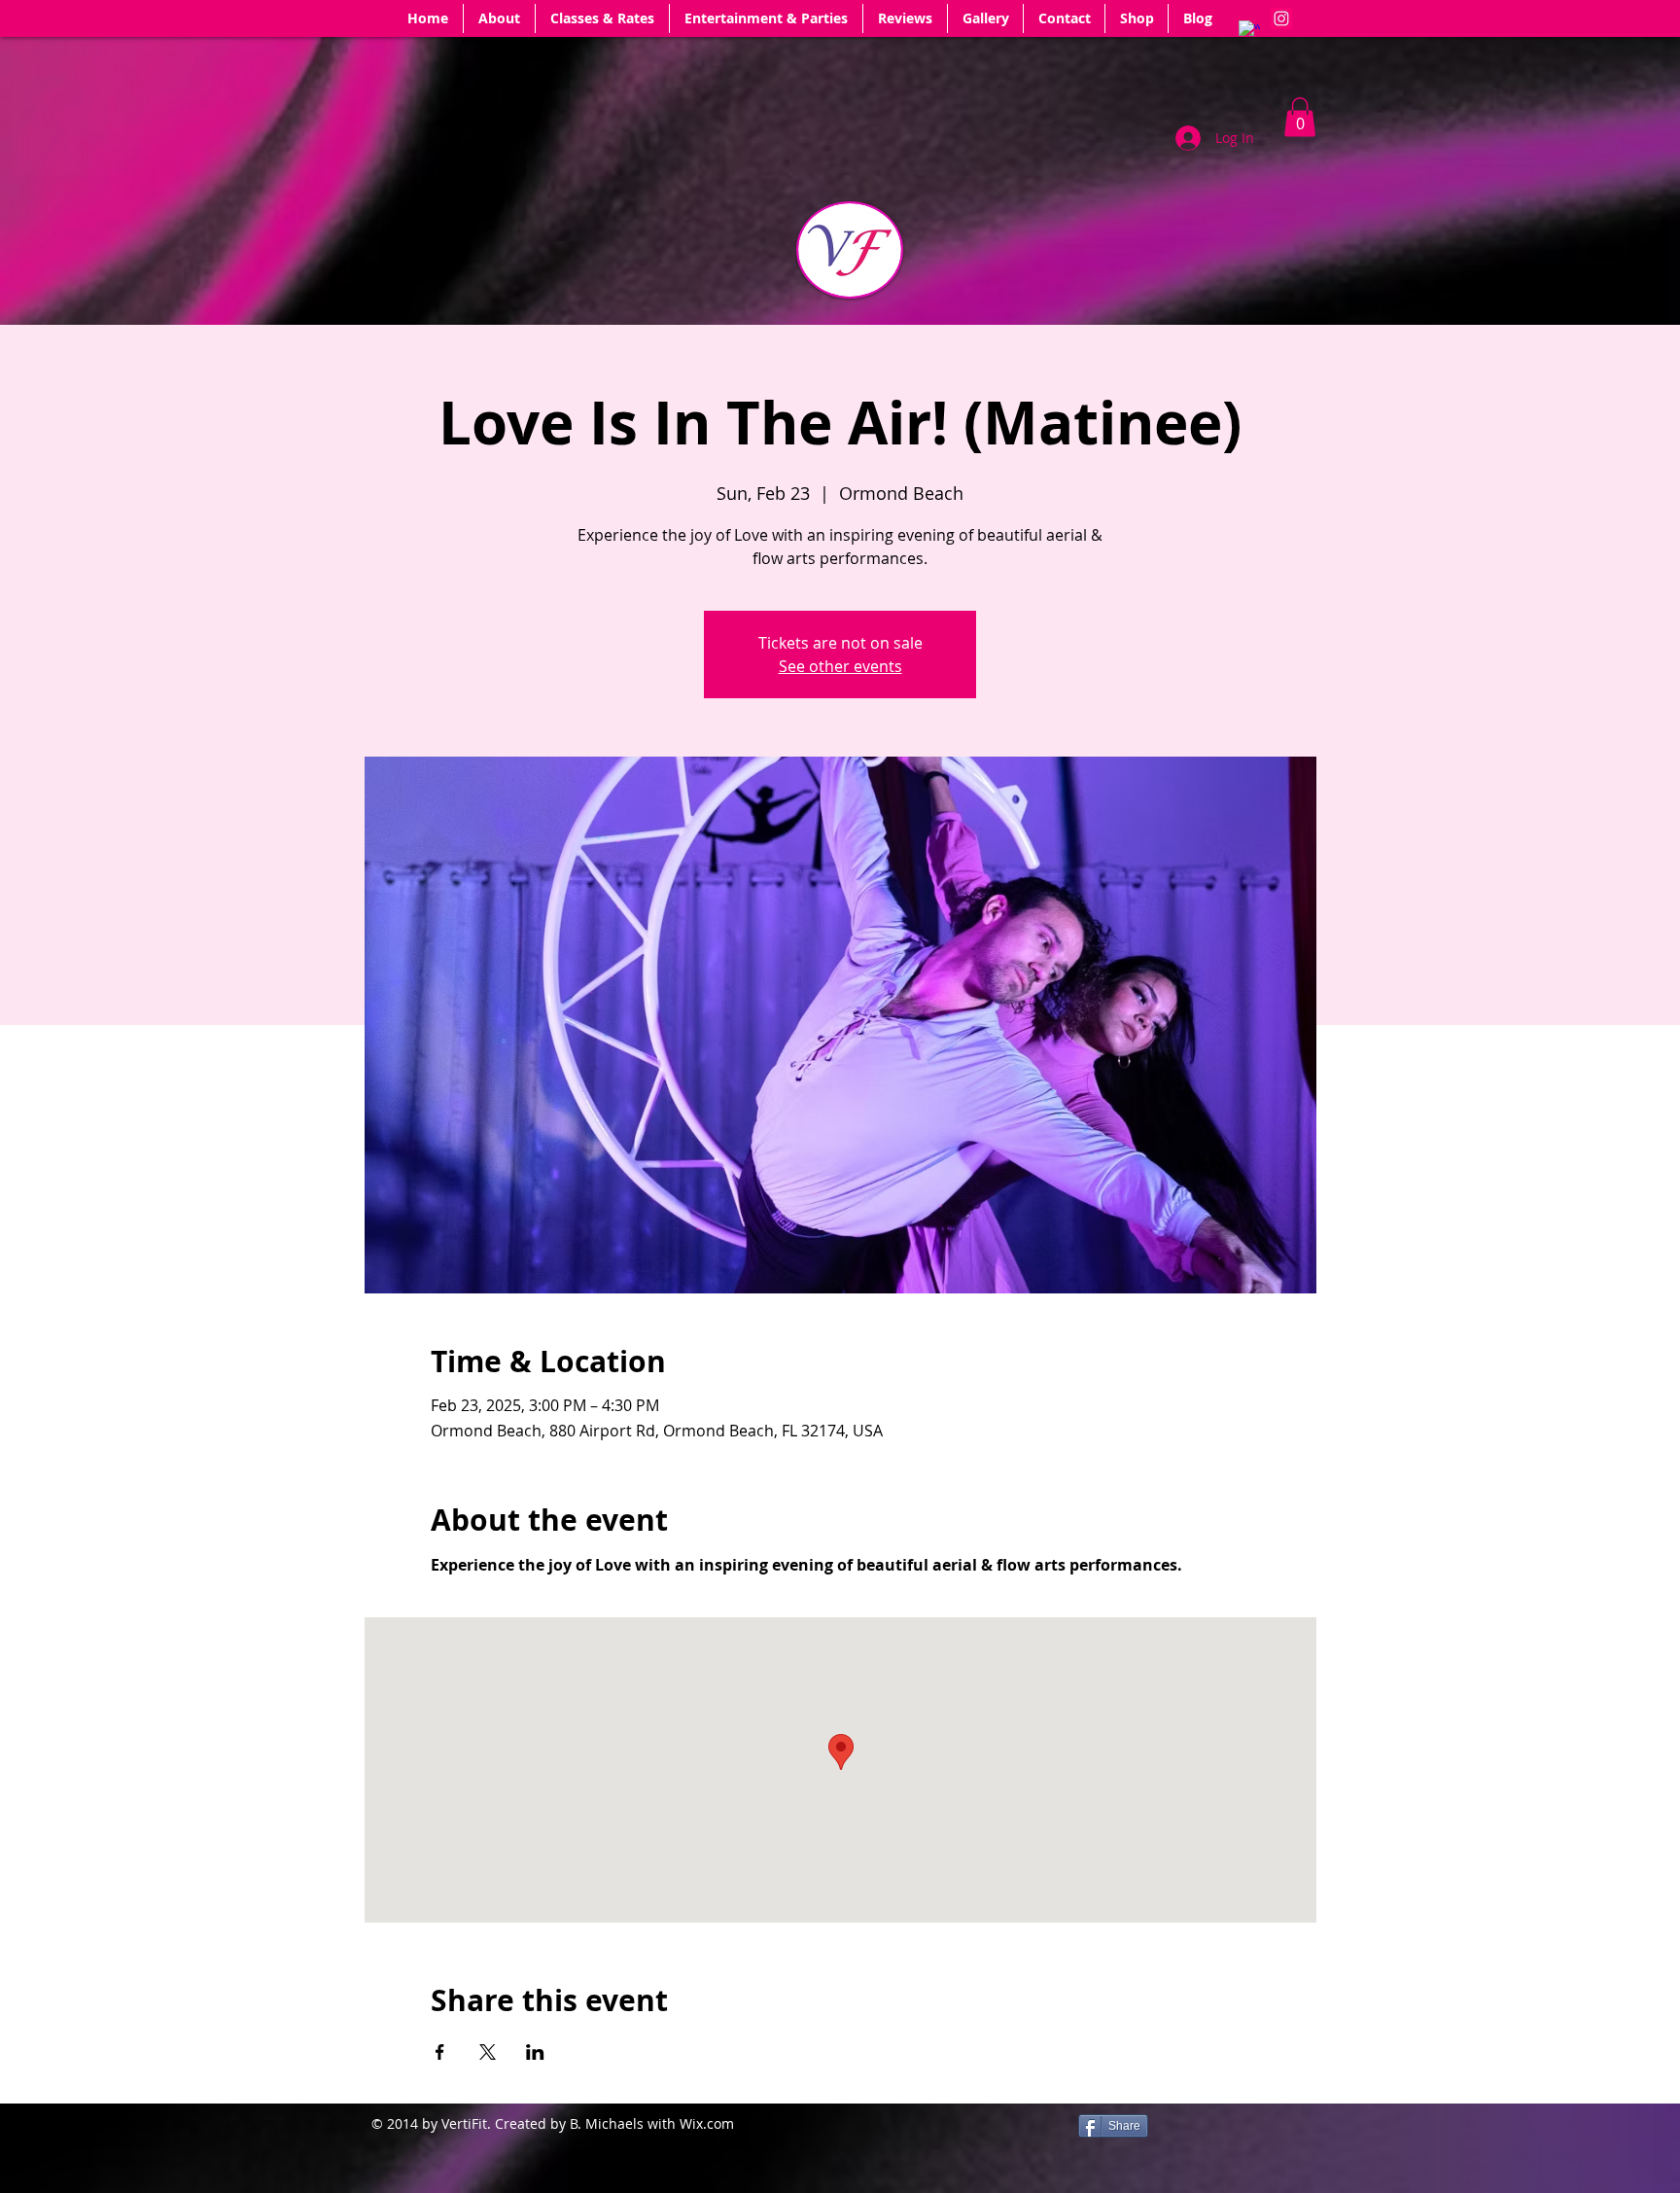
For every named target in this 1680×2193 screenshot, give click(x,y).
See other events (840, 666)
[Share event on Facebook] (440, 2052)
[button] (1300, 117)
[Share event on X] (488, 2052)
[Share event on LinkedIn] (535, 2052)
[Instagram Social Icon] (1281, 18)
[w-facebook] (1249, 31)
